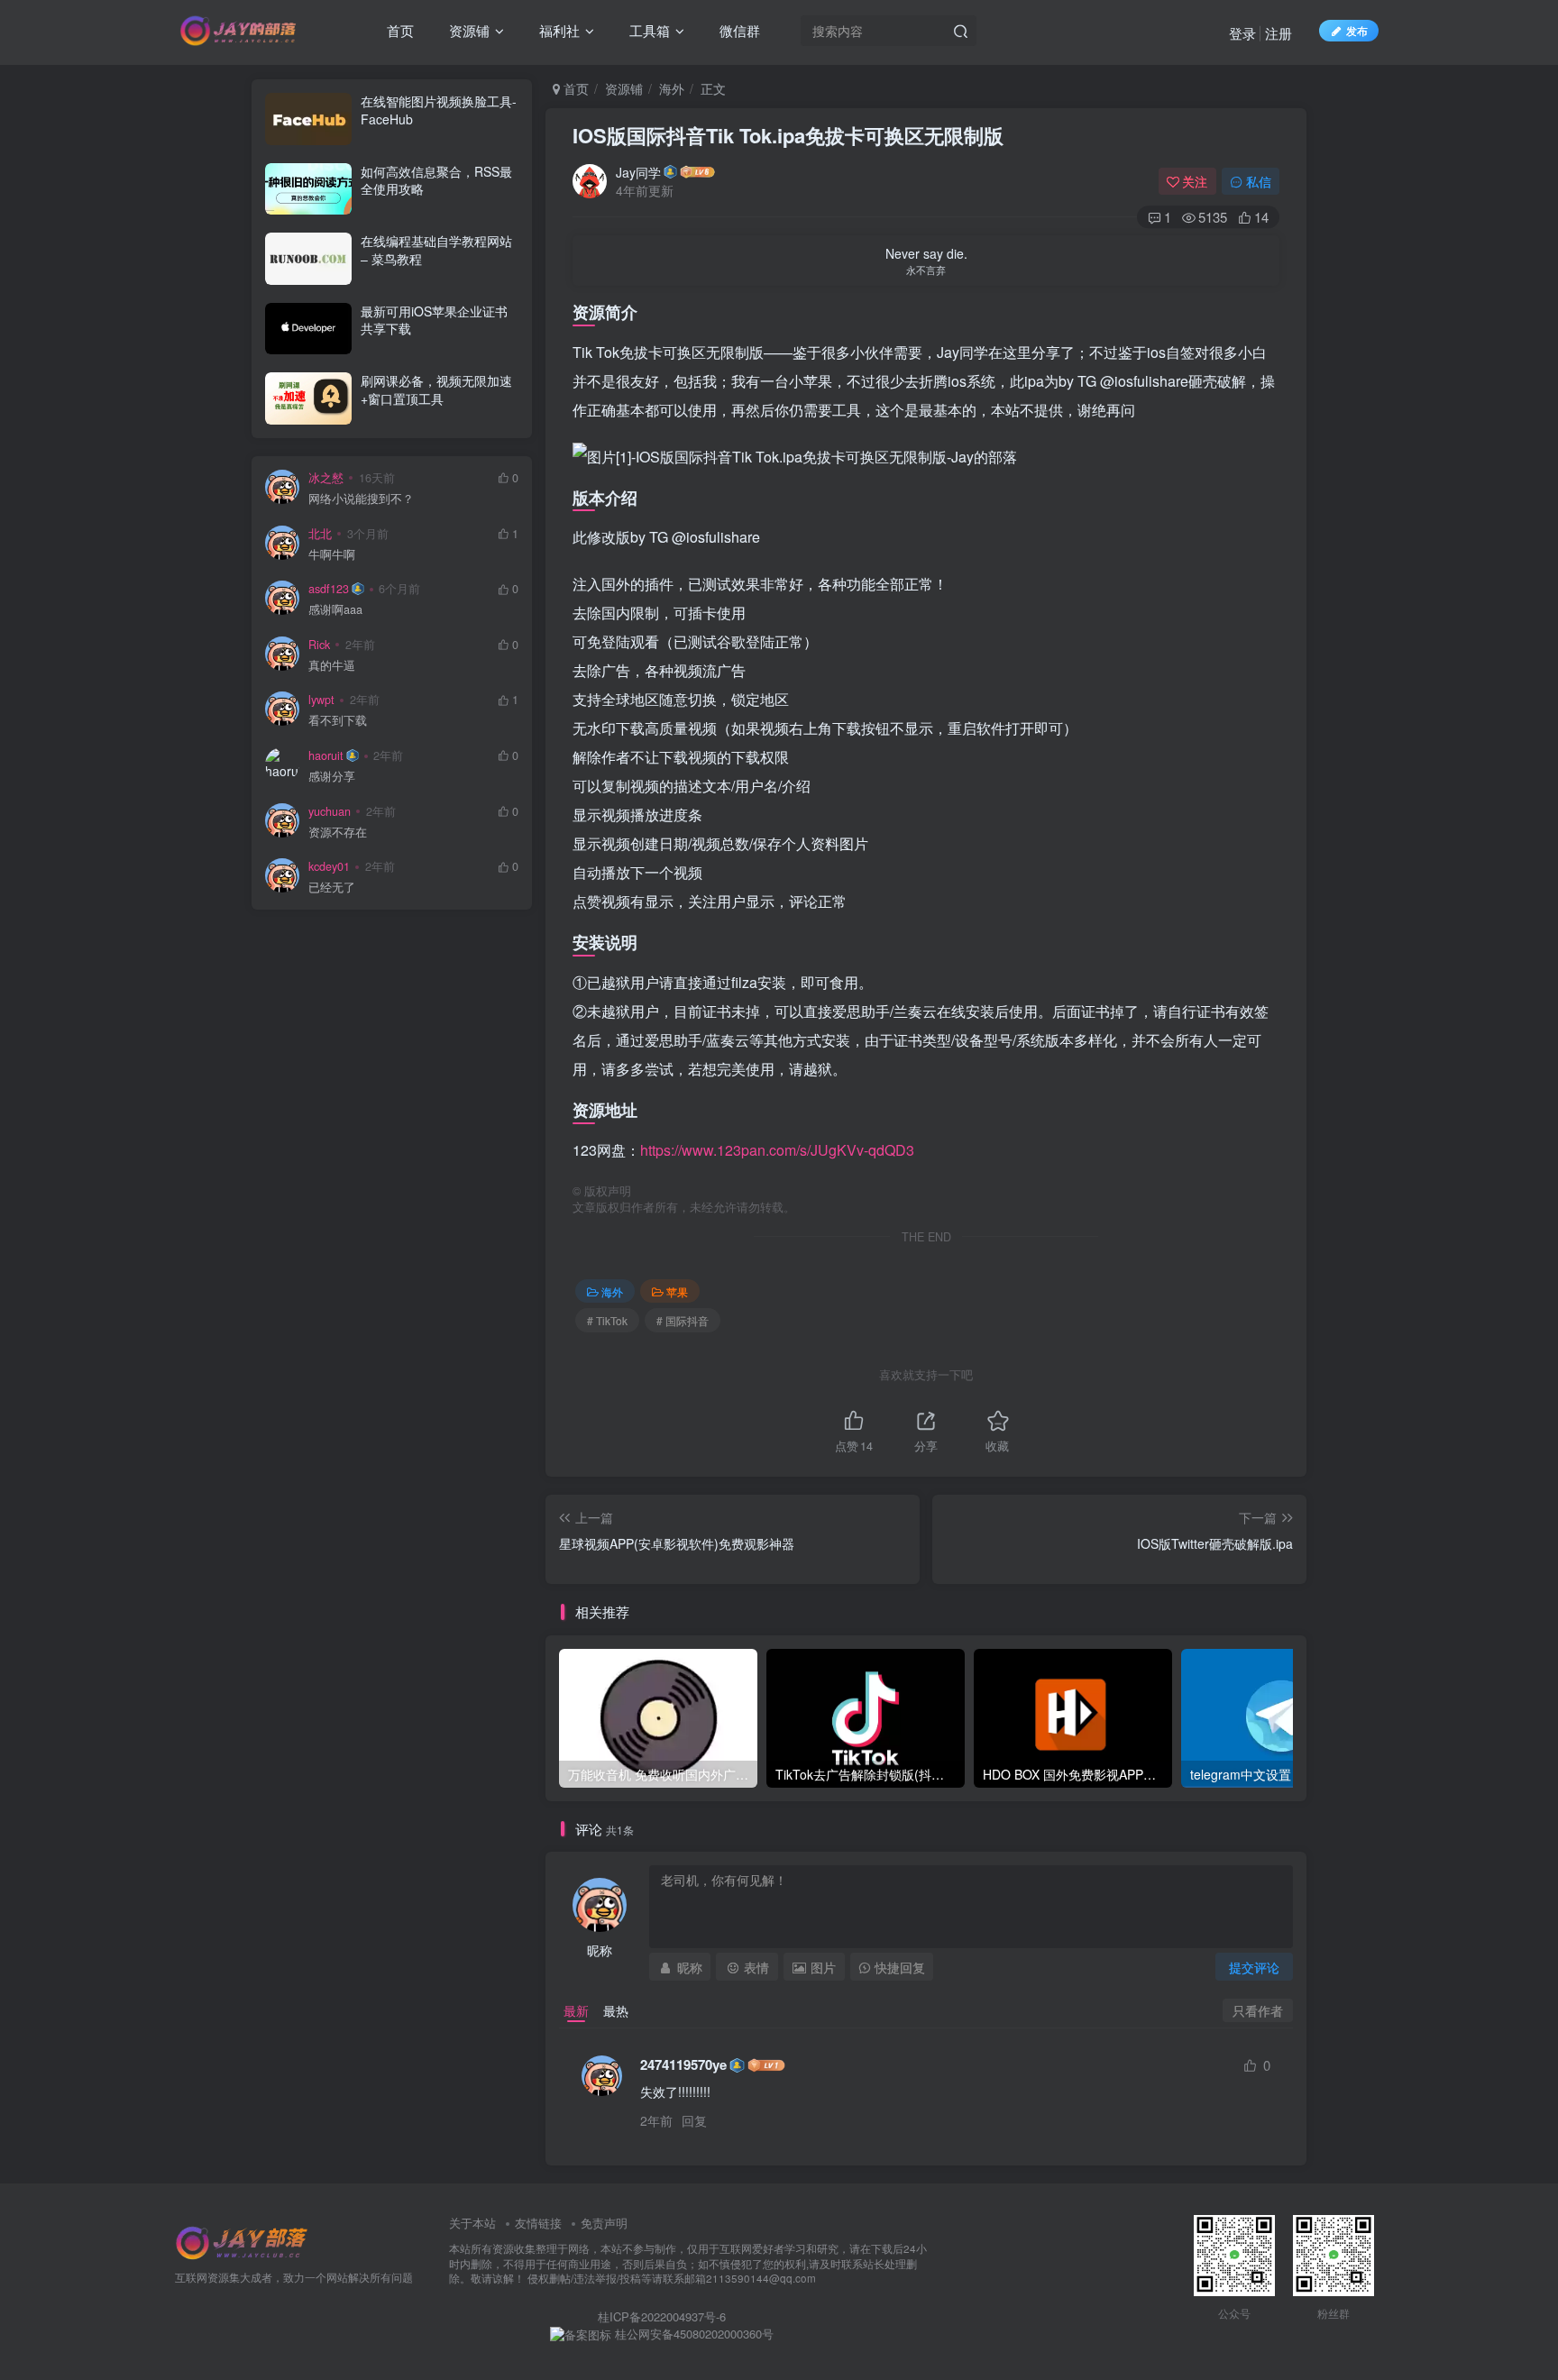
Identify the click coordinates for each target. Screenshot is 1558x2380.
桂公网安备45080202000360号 (692, 2334)
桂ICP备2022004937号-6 (662, 2316)
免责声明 (604, 2223)
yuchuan (330, 811)
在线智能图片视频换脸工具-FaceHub (439, 110)
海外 (672, 88)
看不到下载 (338, 721)
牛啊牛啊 (332, 555)
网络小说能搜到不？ (361, 499)
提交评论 (1254, 1967)
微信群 (738, 30)
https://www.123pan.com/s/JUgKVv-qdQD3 (777, 1150)
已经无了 (332, 888)
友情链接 (538, 2223)
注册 (1278, 33)
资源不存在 (338, 833)
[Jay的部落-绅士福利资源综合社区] (243, 2242)
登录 (1242, 33)
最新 (576, 2010)
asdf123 (329, 589)
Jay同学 (638, 172)
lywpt (321, 700)
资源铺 (467, 30)
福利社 (558, 30)
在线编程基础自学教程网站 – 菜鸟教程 (436, 250)
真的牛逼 (332, 666)
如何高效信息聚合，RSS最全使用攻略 (436, 180)
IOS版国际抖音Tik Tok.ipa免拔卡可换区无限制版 (788, 135)
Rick (319, 645)
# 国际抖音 (683, 1320)
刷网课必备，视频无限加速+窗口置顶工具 (436, 389)
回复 (694, 2120)
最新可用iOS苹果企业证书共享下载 (434, 320)
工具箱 (648, 30)
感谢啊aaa (335, 610)
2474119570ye (683, 2065)
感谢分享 (332, 777)
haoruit (326, 755)
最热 (616, 2010)
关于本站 (472, 2223)
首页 (399, 30)
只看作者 (1258, 2010)
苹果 (677, 1291)
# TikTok (607, 1320)
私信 (1259, 181)
